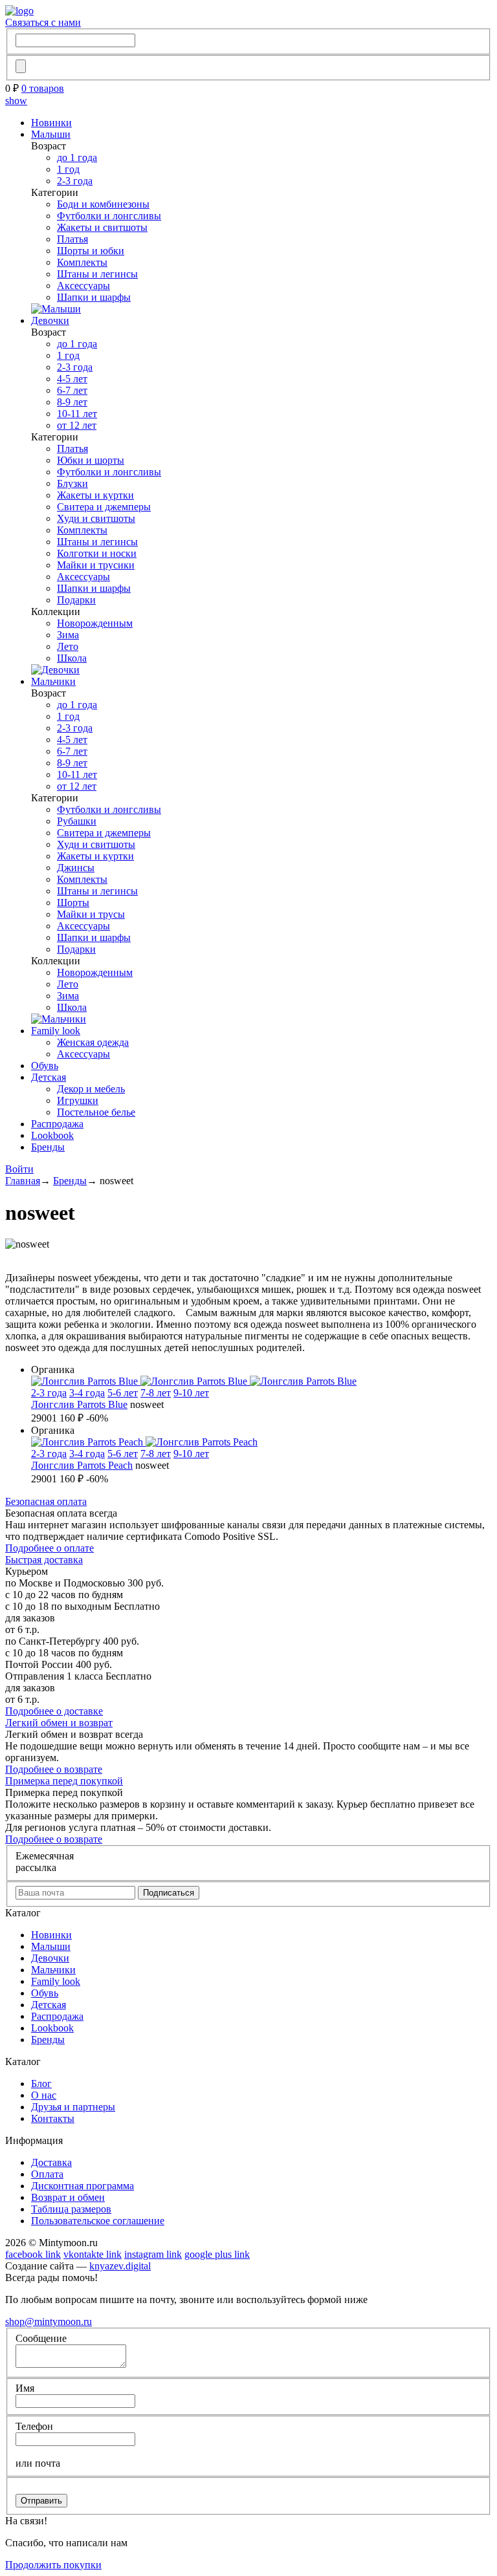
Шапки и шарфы (94, 297)
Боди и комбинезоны (103, 204)
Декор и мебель (91, 1089)
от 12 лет (77, 425)
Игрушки (78, 1100)
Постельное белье (96, 1112)
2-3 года (75, 181)
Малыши (51, 134)
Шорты (73, 903)
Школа (72, 658)
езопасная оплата (46, 1501)
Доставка (51, 2162)
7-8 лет (156, 1393)
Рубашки (77, 821)
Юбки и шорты (91, 460)
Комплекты (82, 262)
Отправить (41, 2501)
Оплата (47, 2174)
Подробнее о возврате (54, 1769)
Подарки (76, 600)
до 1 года (77, 157)
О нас (44, 2095)
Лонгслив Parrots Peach (82, 1465)
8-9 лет (72, 402)
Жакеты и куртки (95, 495)
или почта (38, 2463)
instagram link (153, 2254)
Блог (41, 2084)
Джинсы (76, 868)
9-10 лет (191, 1393)
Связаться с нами (43, 22)
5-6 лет (123, 1393)
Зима (68, 635)
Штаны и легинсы (97, 274)
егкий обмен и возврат (59, 1723)
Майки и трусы (91, 914)
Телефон (34, 2426)
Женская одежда (93, 1042)
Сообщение (41, 2338)
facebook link (33, 2254)
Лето (68, 646)
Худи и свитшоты (96, 518)
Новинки (51, 123)
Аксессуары (83, 286)
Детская (49, 1077)
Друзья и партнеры (73, 2107)
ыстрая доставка (44, 1560)
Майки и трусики (96, 565)
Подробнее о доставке (54, 1711)
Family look (56, 1031)
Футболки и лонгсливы (109, 216)
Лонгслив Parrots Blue (79, 1404)
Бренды (48, 1147)
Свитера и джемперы (104, 507)
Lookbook (52, 1135)
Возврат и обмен (68, 2197)
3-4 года (87, 1393)
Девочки (50, 320)
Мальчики (53, 681)
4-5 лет (72, 379)
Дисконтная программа (83, 2186)
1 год (68, 169)
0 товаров (43, 88)
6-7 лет (72, 390)
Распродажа (57, 1124)
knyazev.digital (120, 2266)
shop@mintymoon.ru (49, 2322)
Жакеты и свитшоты (102, 227)
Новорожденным (95, 623)
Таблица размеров (71, 2209)
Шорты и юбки (91, 251)
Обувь (45, 1066)
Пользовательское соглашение (98, 2221)
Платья (72, 239)
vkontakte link (93, 2254)
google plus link (217, 2254)
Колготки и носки (97, 553)
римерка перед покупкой (64, 1781)
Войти (19, 1169)
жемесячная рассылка (45, 1862)
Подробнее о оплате (50, 1548)
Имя (25, 2388)
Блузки (72, 483)
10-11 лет (77, 414)
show (16, 101)
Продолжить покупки (53, 2565)
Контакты (53, 2118)
